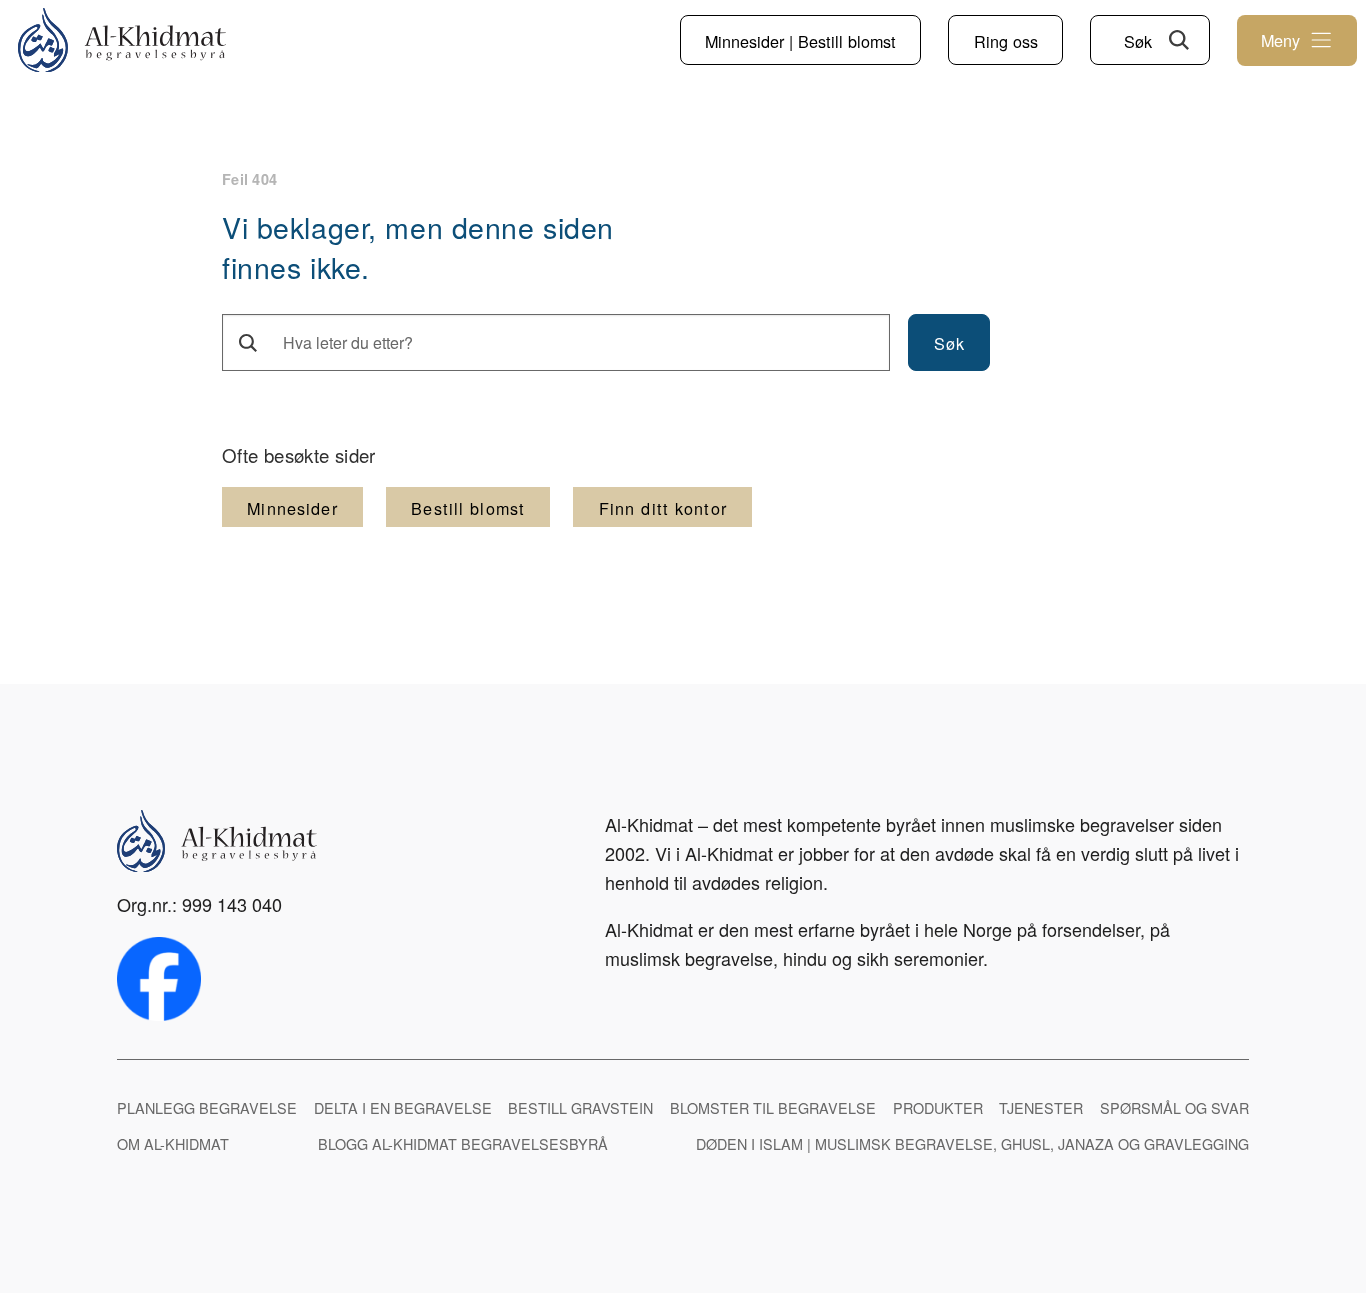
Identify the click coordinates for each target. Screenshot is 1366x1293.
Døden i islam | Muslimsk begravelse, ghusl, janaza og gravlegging (972, 1143)
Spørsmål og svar (1174, 1107)
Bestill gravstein (580, 1107)
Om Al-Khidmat (173, 1143)
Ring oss (1006, 41)
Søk (1138, 41)
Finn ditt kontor (663, 508)
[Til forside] (122, 40)
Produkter (938, 1107)
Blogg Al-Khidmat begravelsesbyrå (463, 1143)
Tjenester (1041, 1107)
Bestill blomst (468, 508)
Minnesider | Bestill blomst (800, 41)
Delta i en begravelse (403, 1107)
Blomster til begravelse (773, 1107)
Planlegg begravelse (207, 1107)
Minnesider (292, 508)
